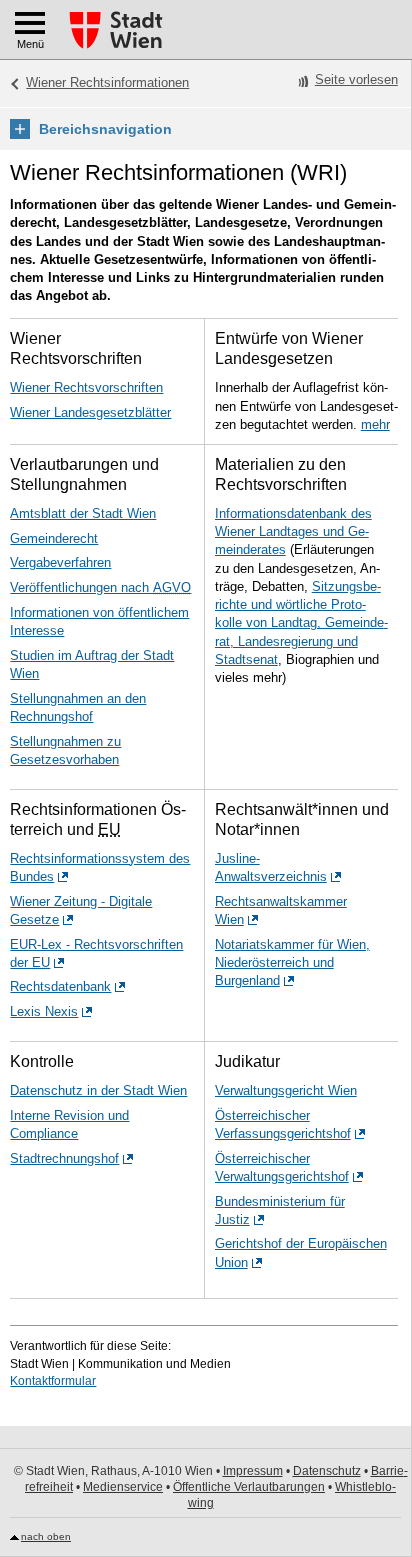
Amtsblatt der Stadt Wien (83, 513)
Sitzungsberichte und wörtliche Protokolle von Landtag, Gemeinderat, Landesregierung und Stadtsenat (301, 623)
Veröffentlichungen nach (100, 587)
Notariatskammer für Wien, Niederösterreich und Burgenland (292, 962)
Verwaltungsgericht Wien (286, 1090)
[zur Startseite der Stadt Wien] (116, 30)
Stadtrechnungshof (64, 1158)
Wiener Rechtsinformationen (107, 82)
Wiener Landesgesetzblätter (90, 412)
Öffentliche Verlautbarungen (249, 1487)
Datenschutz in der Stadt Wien (98, 1090)
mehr (375, 424)
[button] (205, 129)
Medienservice (123, 1487)
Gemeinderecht (54, 538)
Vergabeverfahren (60, 562)
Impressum (253, 1471)
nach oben (46, 1536)
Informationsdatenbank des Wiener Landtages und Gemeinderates (293, 531)
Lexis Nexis (44, 1011)
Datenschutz (327, 1471)
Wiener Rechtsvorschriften (86, 387)
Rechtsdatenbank (60, 986)
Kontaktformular (53, 1381)
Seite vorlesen (356, 79)
